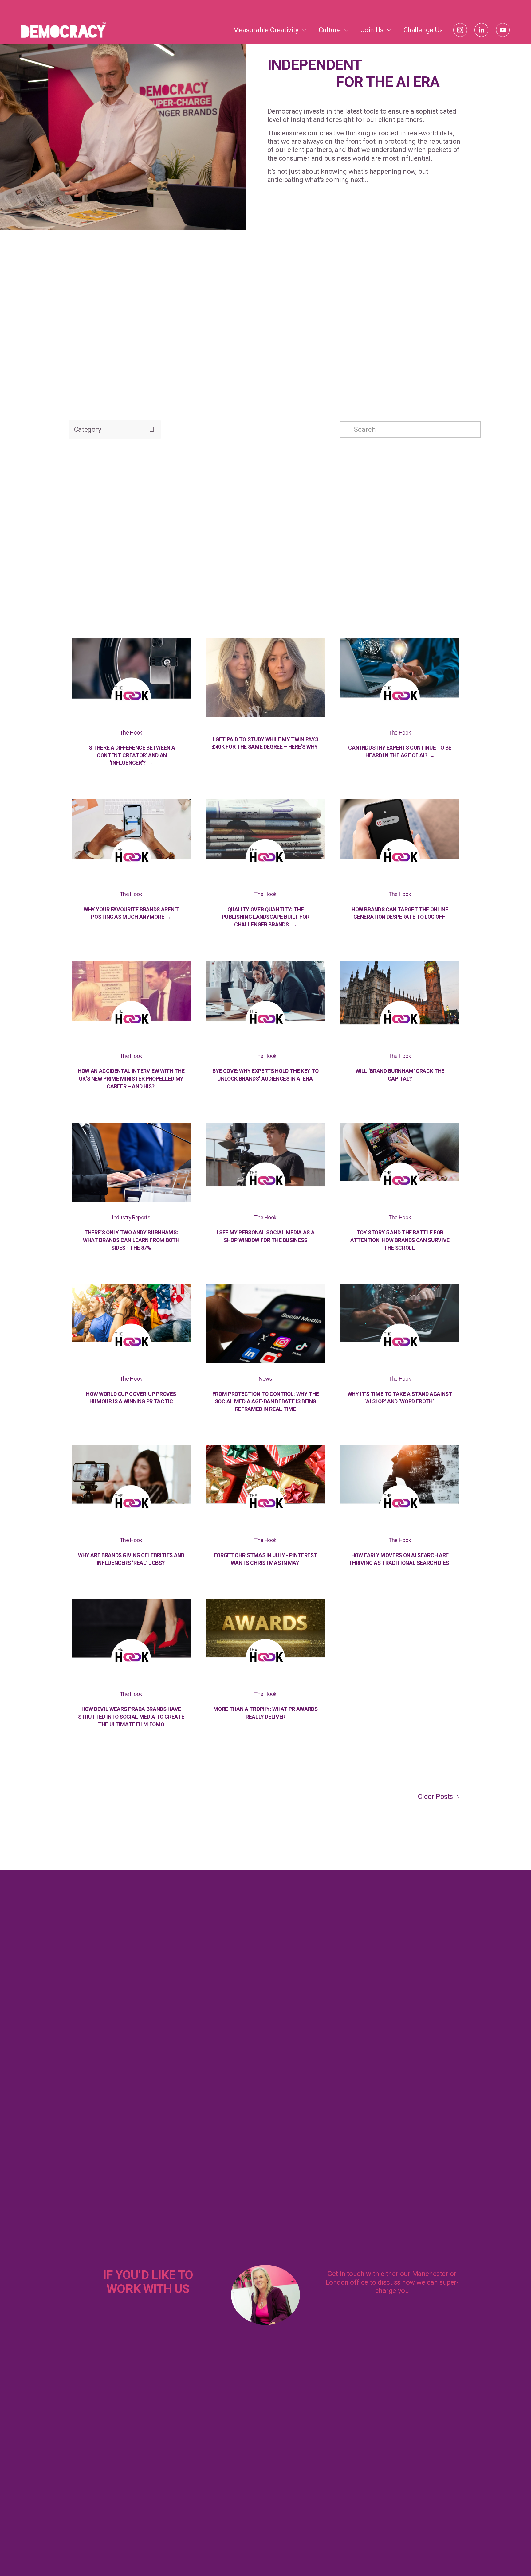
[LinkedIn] (481, 30)
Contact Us (392, 2314)
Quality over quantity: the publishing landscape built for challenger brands (265, 917)
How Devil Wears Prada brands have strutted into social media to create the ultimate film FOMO (131, 1717)
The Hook (131, 733)
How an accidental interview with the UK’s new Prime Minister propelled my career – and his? (131, 1079)
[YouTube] (503, 30)
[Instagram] (460, 30)
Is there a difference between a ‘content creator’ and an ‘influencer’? (131, 755)
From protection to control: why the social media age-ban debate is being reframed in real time (266, 1402)
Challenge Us (423, 30)
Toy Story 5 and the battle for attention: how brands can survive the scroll (400, 1240)
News (265, 1379)
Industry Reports (131, 1218)
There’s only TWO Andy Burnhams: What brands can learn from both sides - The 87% (131, 1240)
